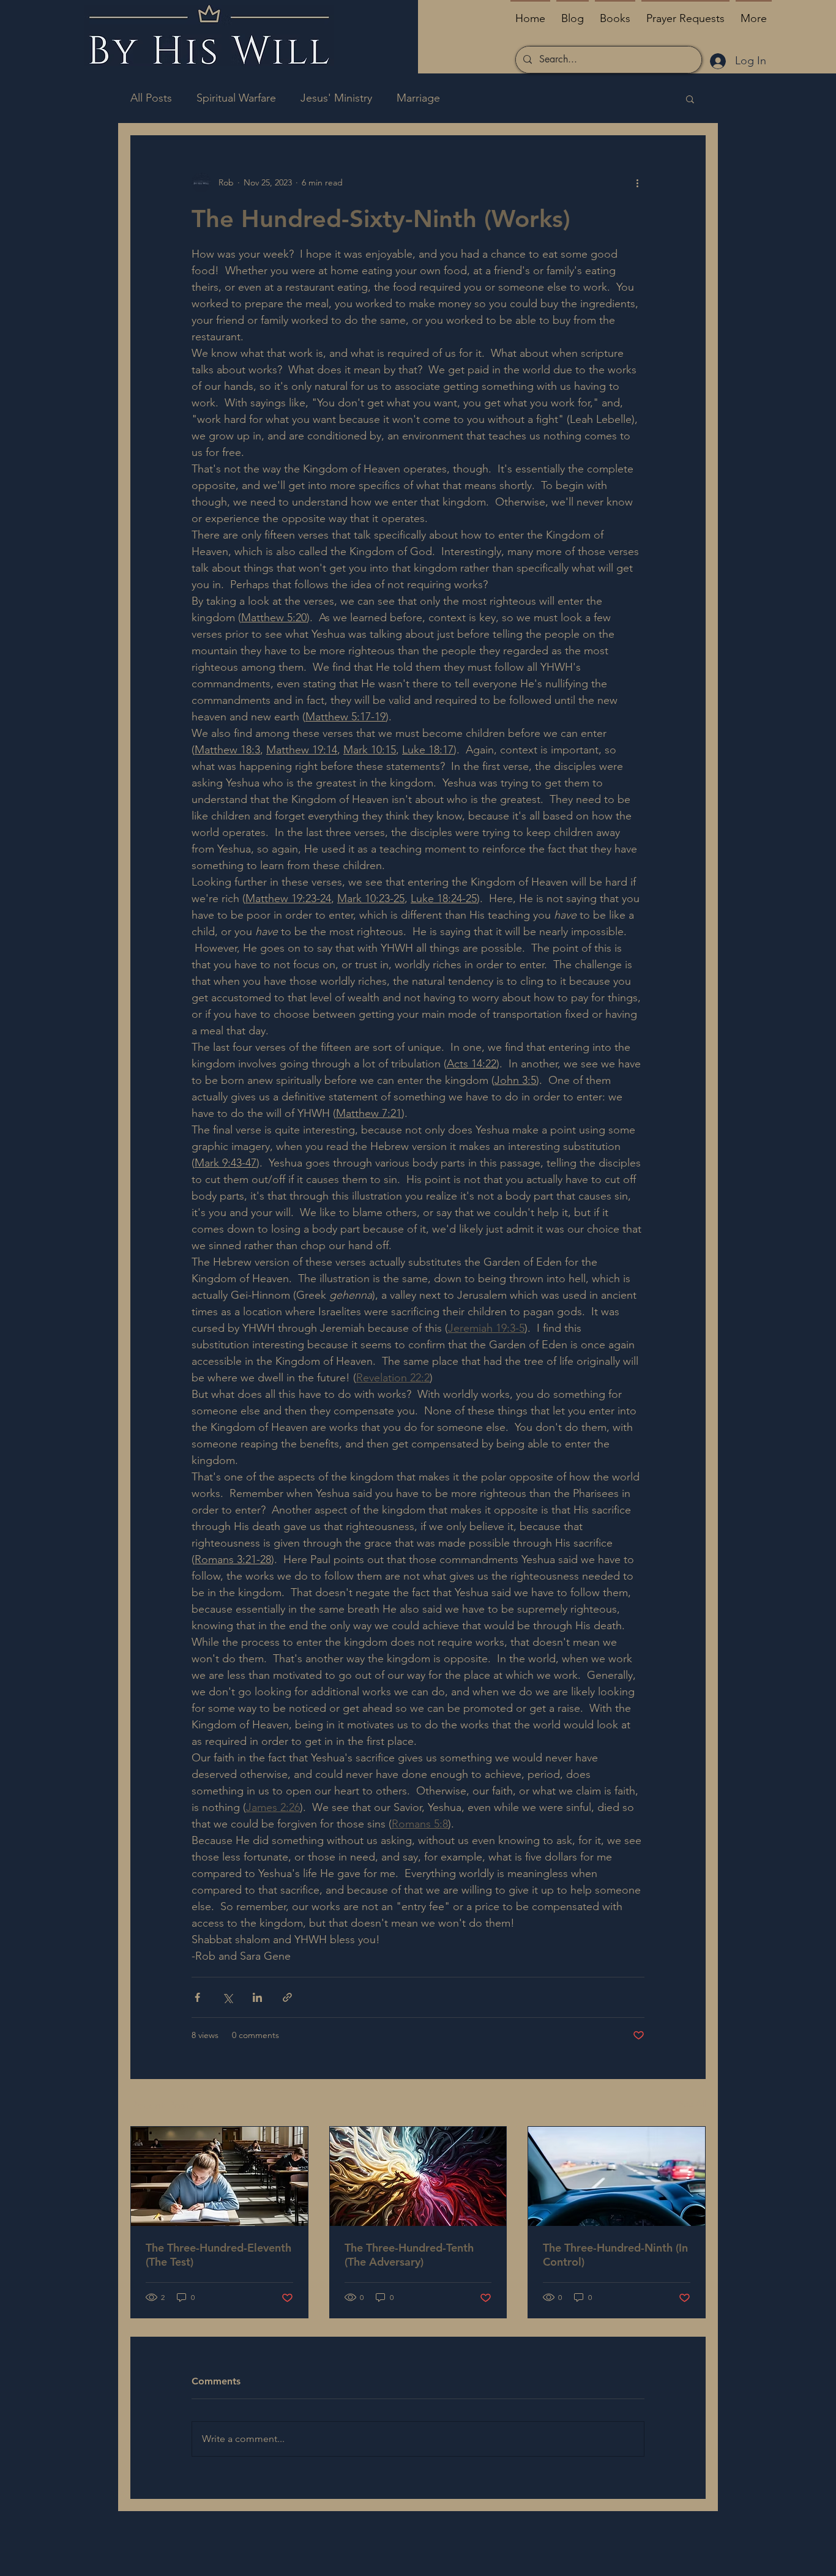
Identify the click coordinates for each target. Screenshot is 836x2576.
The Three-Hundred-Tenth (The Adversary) (409, 2255)
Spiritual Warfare (236, 98)
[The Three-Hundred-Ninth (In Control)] (617, 2176)
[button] (690, 99)
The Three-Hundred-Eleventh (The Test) (218, 2255)
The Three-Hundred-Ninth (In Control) (615, 2255)
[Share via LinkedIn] (257, 1997)
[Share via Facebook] (197, 1997)
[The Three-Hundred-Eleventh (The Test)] (219, 2176)
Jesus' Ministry (336, 98)
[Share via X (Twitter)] (227, 1997)
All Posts (151, 98)
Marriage (418, 98)
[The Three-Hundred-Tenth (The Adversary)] (418, 2176)
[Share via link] (287, 1997)
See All (692, 2104)
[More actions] (637, 182)
